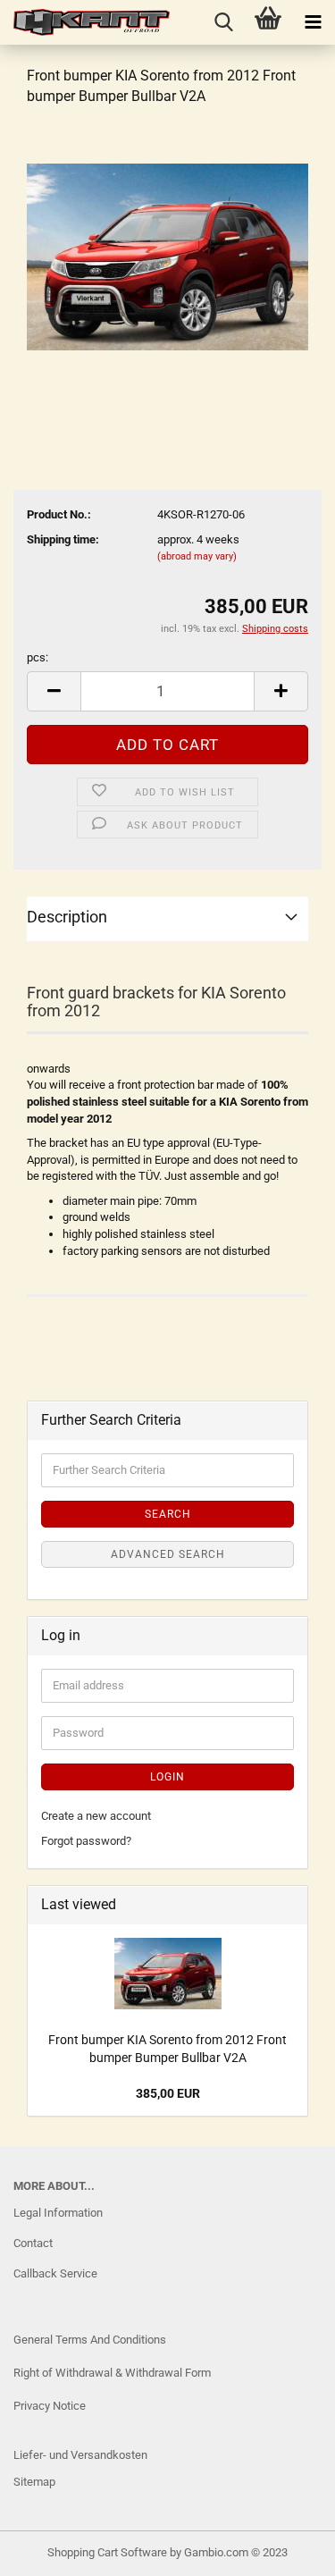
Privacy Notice (50, 2406)
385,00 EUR (168, 2093)
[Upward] (49, 2549)
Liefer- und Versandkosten (80, 2455)
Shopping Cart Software (107, 2552)
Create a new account (96, 1816)
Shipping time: (63, 539)
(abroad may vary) (197, 556)
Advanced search (168, 1554)
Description (67, 917)
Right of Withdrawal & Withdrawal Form (112, 2373)
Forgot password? (86, 1841)
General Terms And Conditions (90, 2340)
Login (167, 1777)
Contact (33, 2243)
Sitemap (34, 2482)
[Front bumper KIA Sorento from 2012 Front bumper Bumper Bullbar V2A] (167, 256)
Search (168, 1514)
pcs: (38, 657)
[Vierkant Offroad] (85, 22)
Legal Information (58, 2213)
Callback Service (55, 2273)
